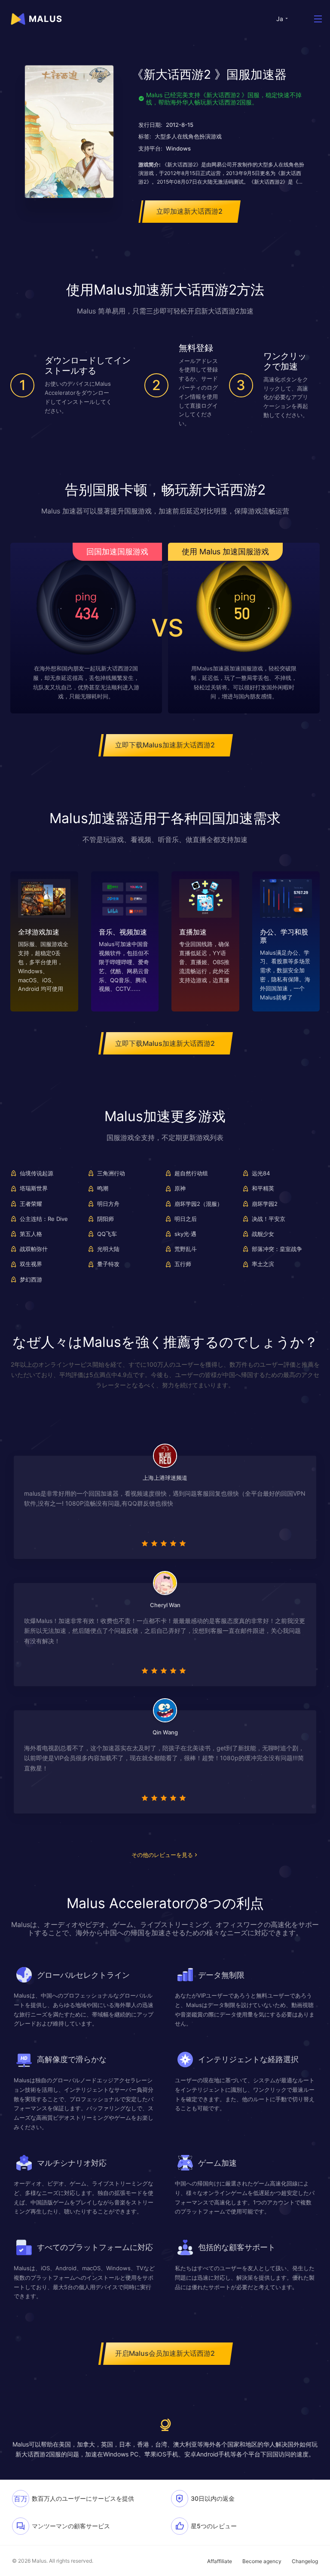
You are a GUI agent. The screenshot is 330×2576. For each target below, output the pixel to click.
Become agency (262, 2561)
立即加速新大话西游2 (189, 211)
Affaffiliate (220, 2561)
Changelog (305, 2561)
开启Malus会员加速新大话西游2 (165, 2353)
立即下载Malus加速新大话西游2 (165, 745)
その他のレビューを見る (162, 1855)
